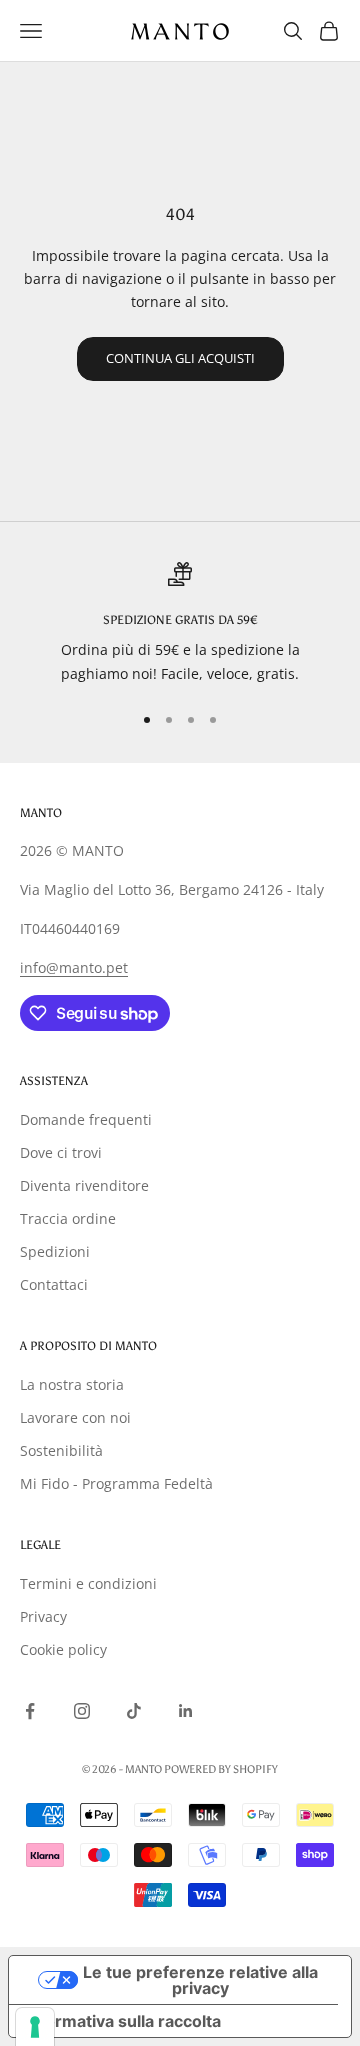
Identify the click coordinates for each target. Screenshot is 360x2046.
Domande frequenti (86, 1119)
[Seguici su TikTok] (134, 1711)
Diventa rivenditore (84, 1185)
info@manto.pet (74, 967)
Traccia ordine (68, 1218)
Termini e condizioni (88, 1583)
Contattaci (54, 1284)
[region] (180, 623)
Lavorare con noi (75, 1417)
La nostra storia (72, 1384)
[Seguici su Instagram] (82, 1711)
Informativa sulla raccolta (123, 2021)
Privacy (43, 1616)
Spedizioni (55, 1251)
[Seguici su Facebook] (30, 1711)
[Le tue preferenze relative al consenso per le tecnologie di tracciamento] (35, 2027)
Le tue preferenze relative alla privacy (200, 1980)
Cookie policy (63, 1649)
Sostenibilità (61, 1450)
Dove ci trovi (61, 1152)
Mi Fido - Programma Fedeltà (116, 1483)
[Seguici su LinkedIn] (186, 1711)
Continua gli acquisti (180, 358)
